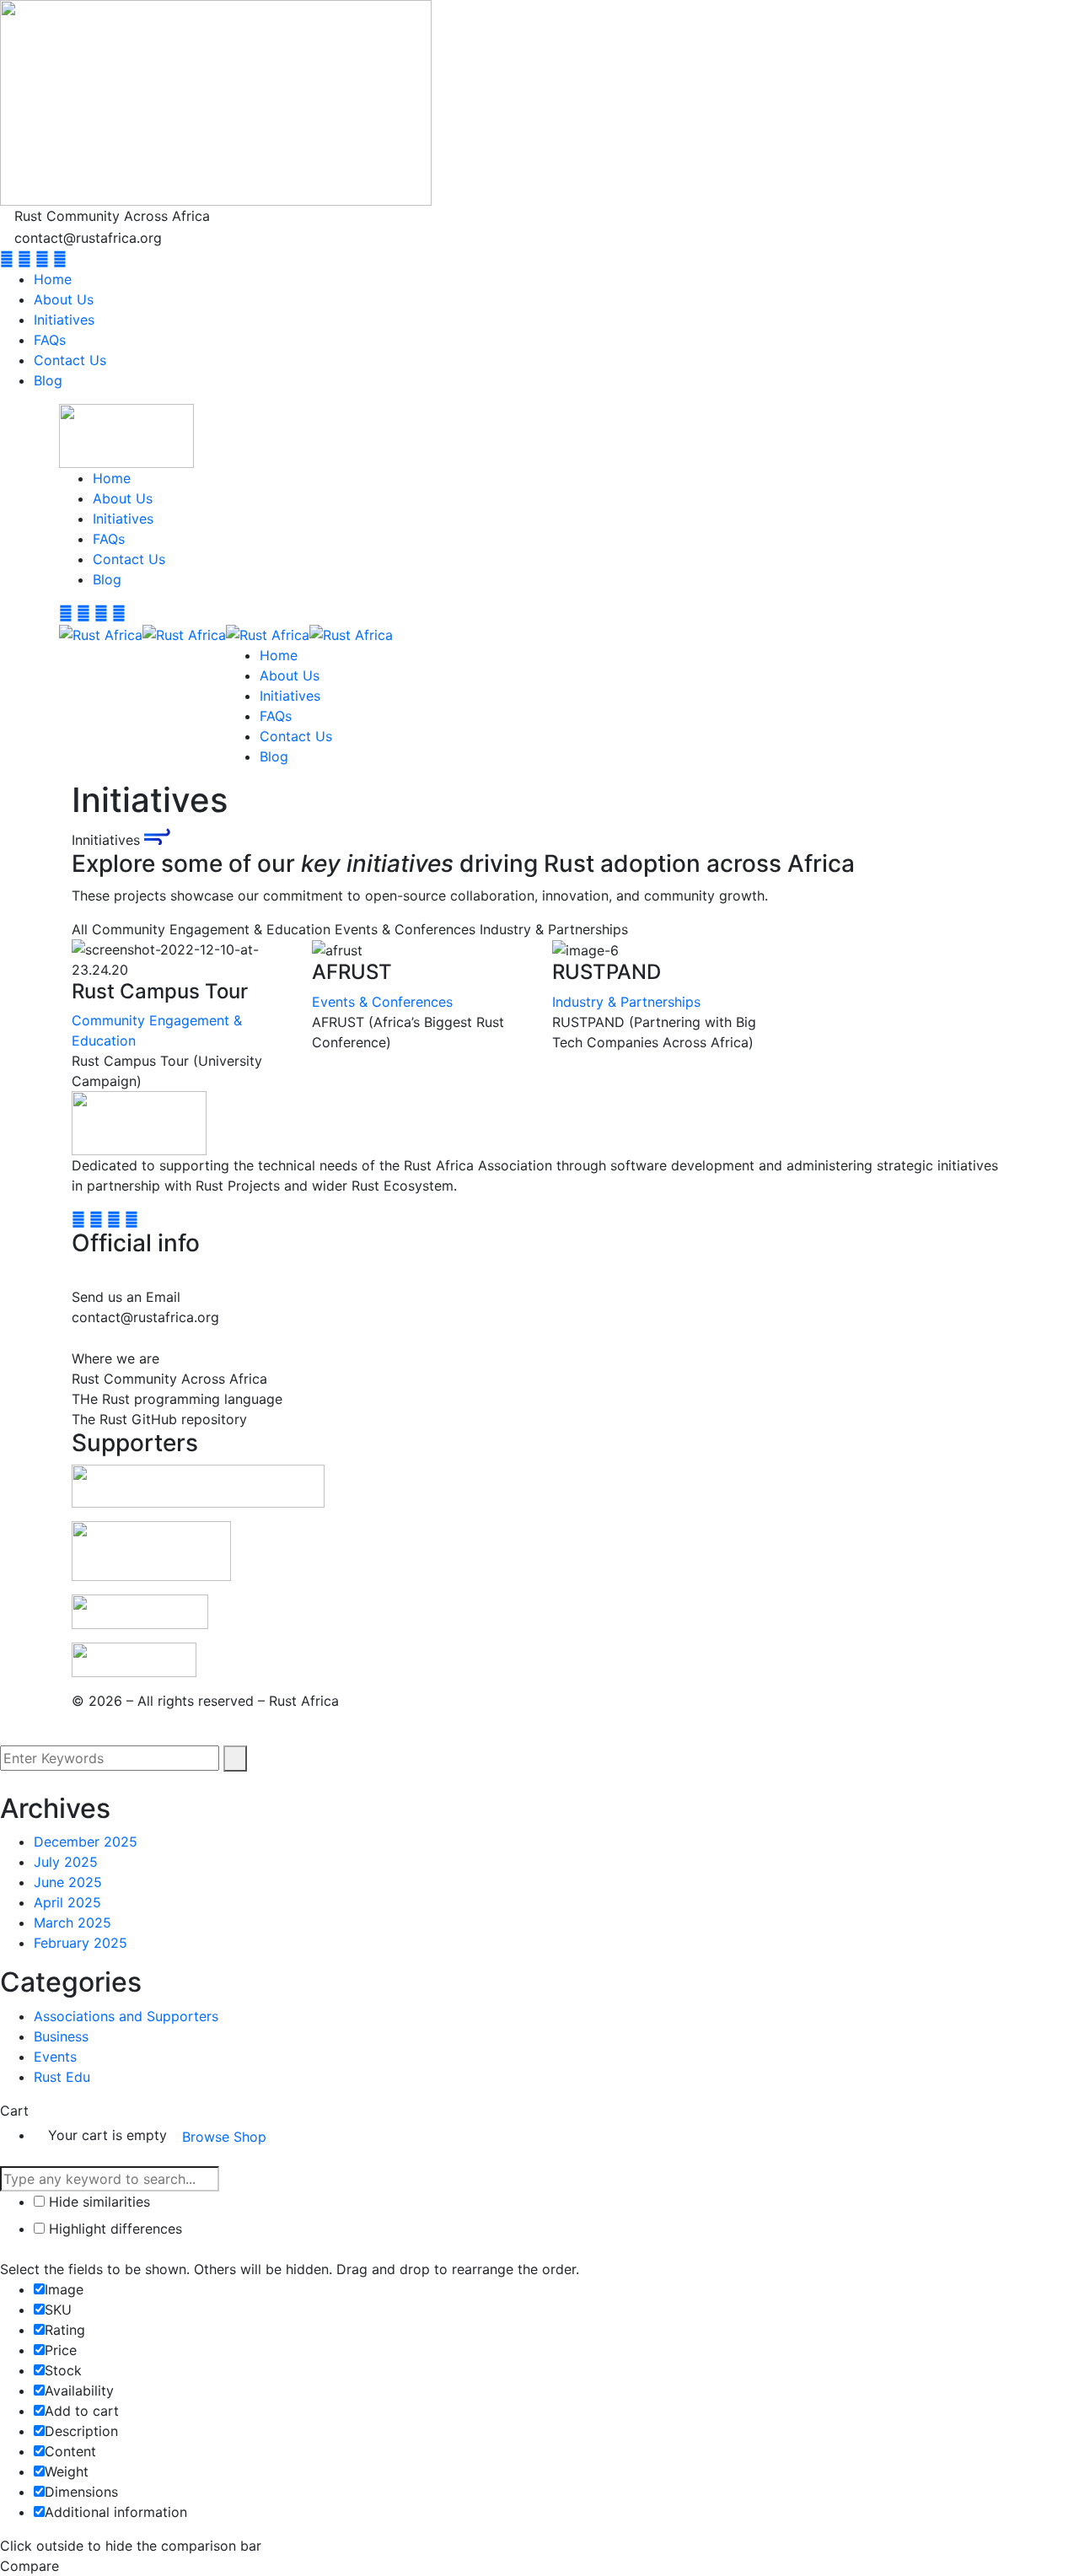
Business (61, 2036)
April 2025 (67, 1902)
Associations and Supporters (126, 2016)
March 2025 (72, 1923)
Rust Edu (62, 2077)
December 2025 (86, 1842)
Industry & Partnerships (626, 1002)
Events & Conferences (382, 1002)
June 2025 (68, 1882)
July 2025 (66, 1862)
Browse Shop (224, 2137)
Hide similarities (97, 2202)
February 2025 (81, 1943)
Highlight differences (113, 2229)
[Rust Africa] (101, 633)
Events (55, 2057)
